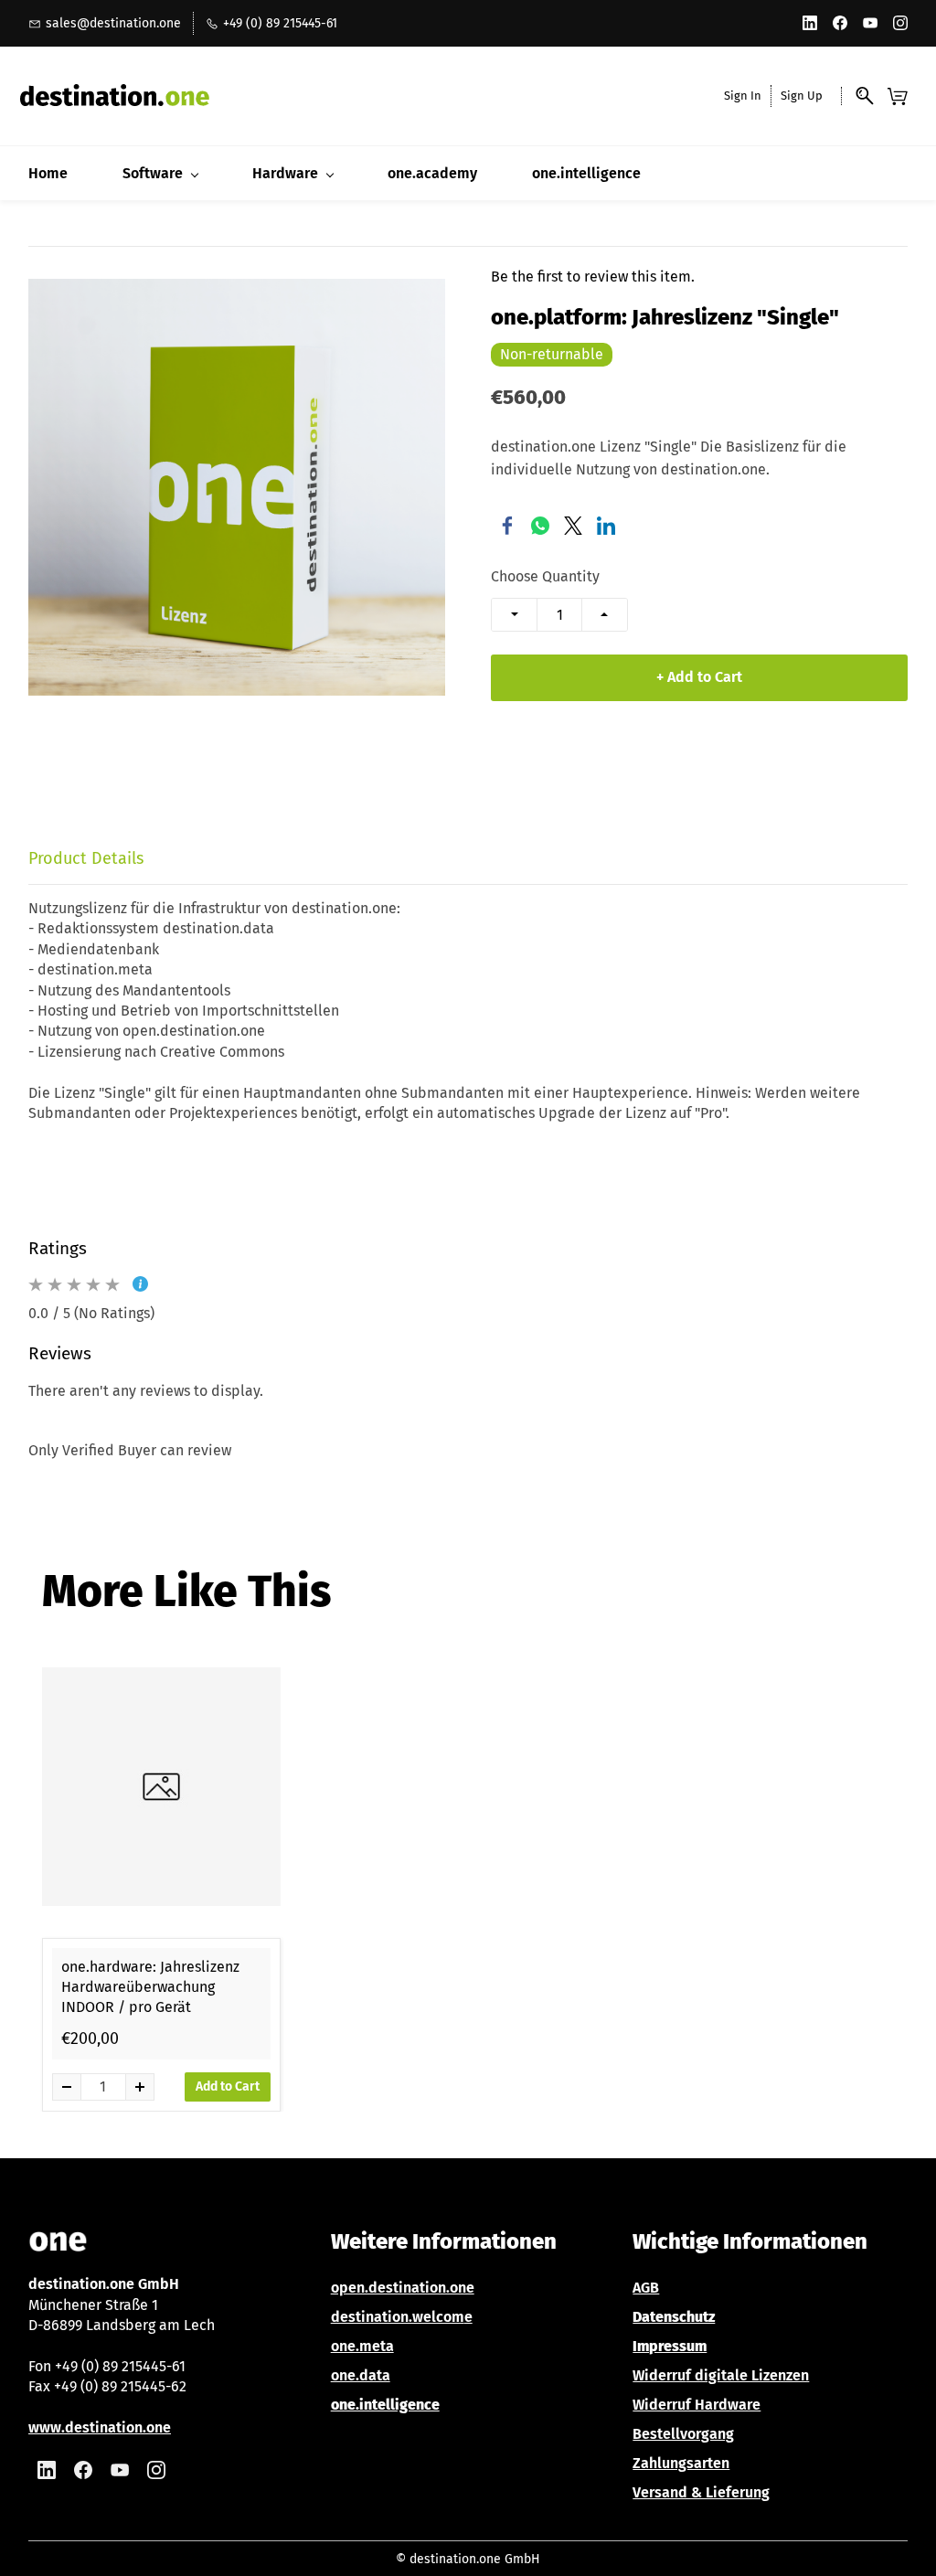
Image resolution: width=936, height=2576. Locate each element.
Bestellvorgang (683, 2434)
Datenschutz (674, 2317)
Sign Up (802, 96)
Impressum (670, 2346)
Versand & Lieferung (701, 2492)
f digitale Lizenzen (747, 2375)
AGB (646, 2288)
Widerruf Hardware (697, 2405)
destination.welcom (398, 2317)
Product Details (86, 858)
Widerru (659, 2375)
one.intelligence (385, 2405)
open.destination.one (403, 2288)
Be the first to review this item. (593, 277)
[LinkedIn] (606, 526)
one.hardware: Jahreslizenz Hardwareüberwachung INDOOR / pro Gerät (150, 1987)
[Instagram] (156, 2470)
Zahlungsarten (681, 2463)
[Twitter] (573, 526)
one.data (361, 2375)
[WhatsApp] (540, 526)
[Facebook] (507, 526)
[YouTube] (120, 2470)
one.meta (362, 2346)
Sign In (743, 96)
